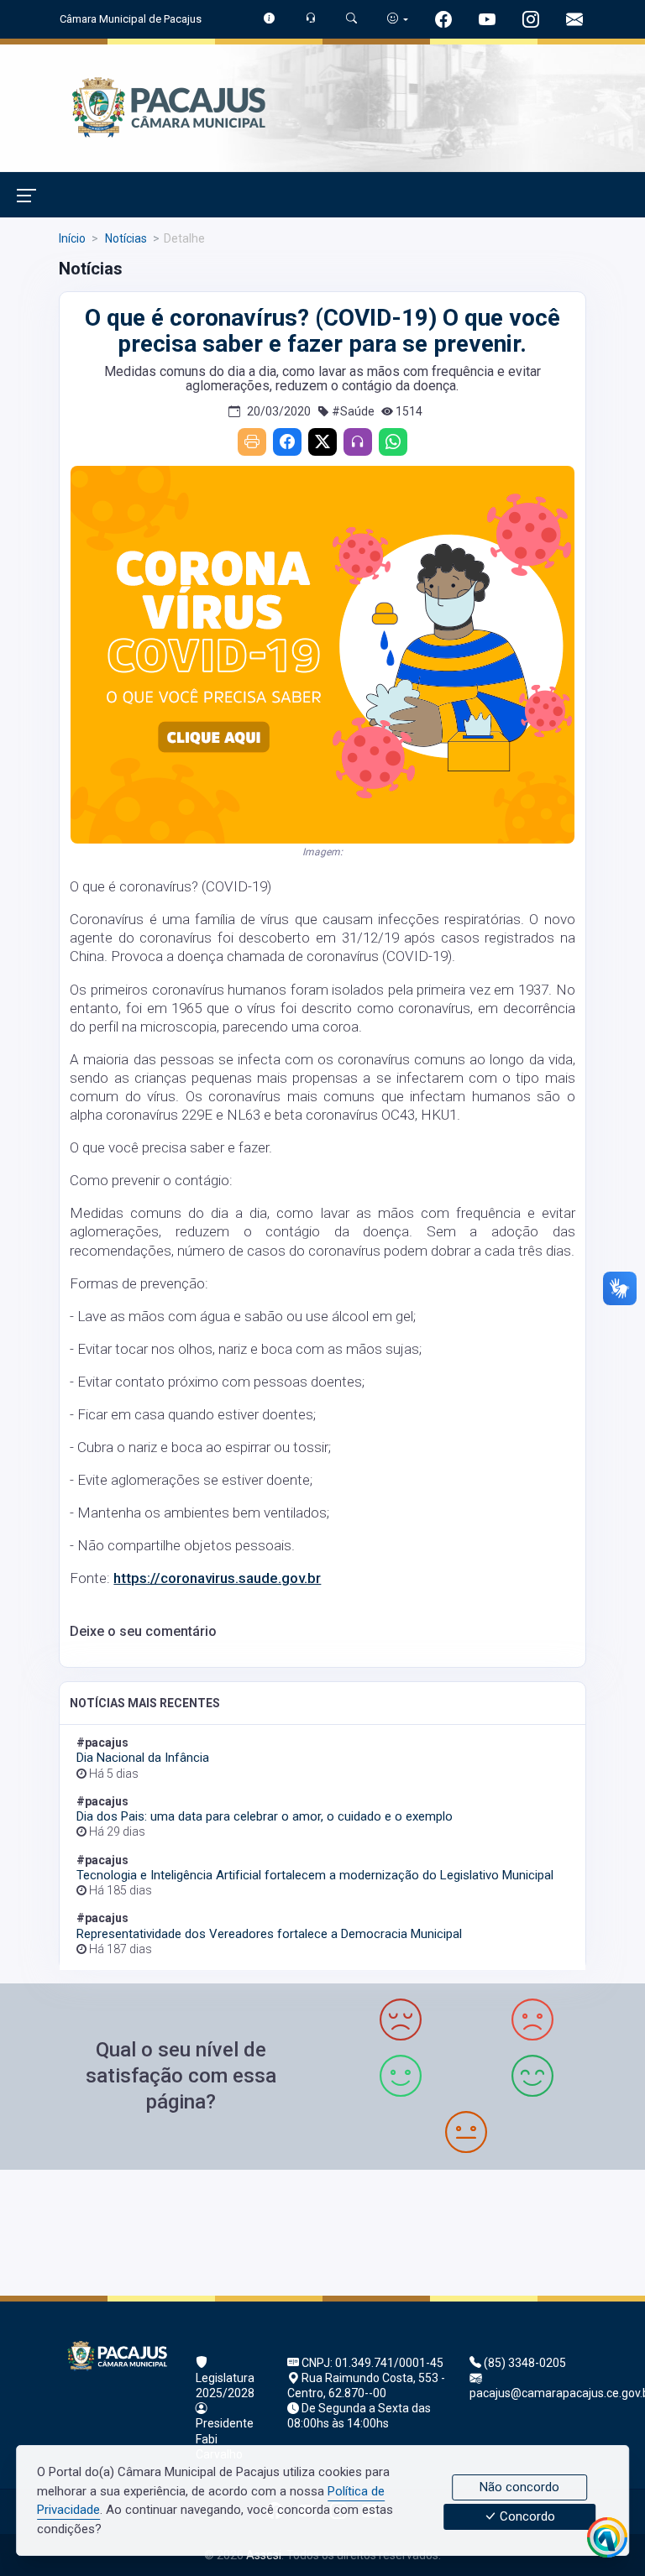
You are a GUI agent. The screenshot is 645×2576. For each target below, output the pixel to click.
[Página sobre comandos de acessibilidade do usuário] (398, 19)
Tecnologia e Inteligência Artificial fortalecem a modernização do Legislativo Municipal (315, 1875)
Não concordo (519, 2487)
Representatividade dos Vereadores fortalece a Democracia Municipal (269, 1934)
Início (72, 238)
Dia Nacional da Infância (143, 1758)
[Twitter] (322, 442)
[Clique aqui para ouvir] (358, 442)
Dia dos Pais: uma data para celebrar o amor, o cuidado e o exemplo (265, 1816)
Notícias (125, 238)
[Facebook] (287, 442)
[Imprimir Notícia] (252, 442)
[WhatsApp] (393, 442)
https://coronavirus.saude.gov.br (217, 1578)
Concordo (526, 2517)
